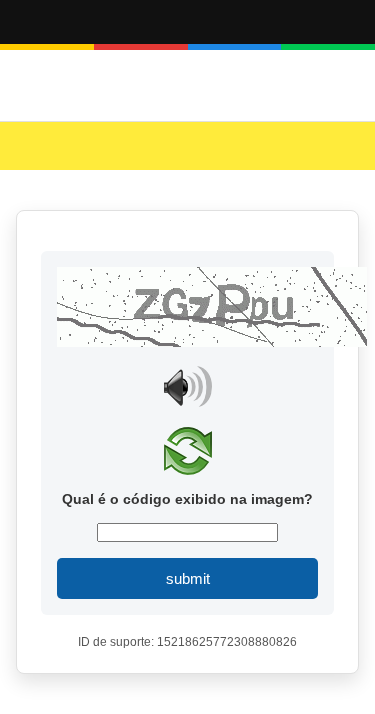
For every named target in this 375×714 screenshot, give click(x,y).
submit (188, 578)
